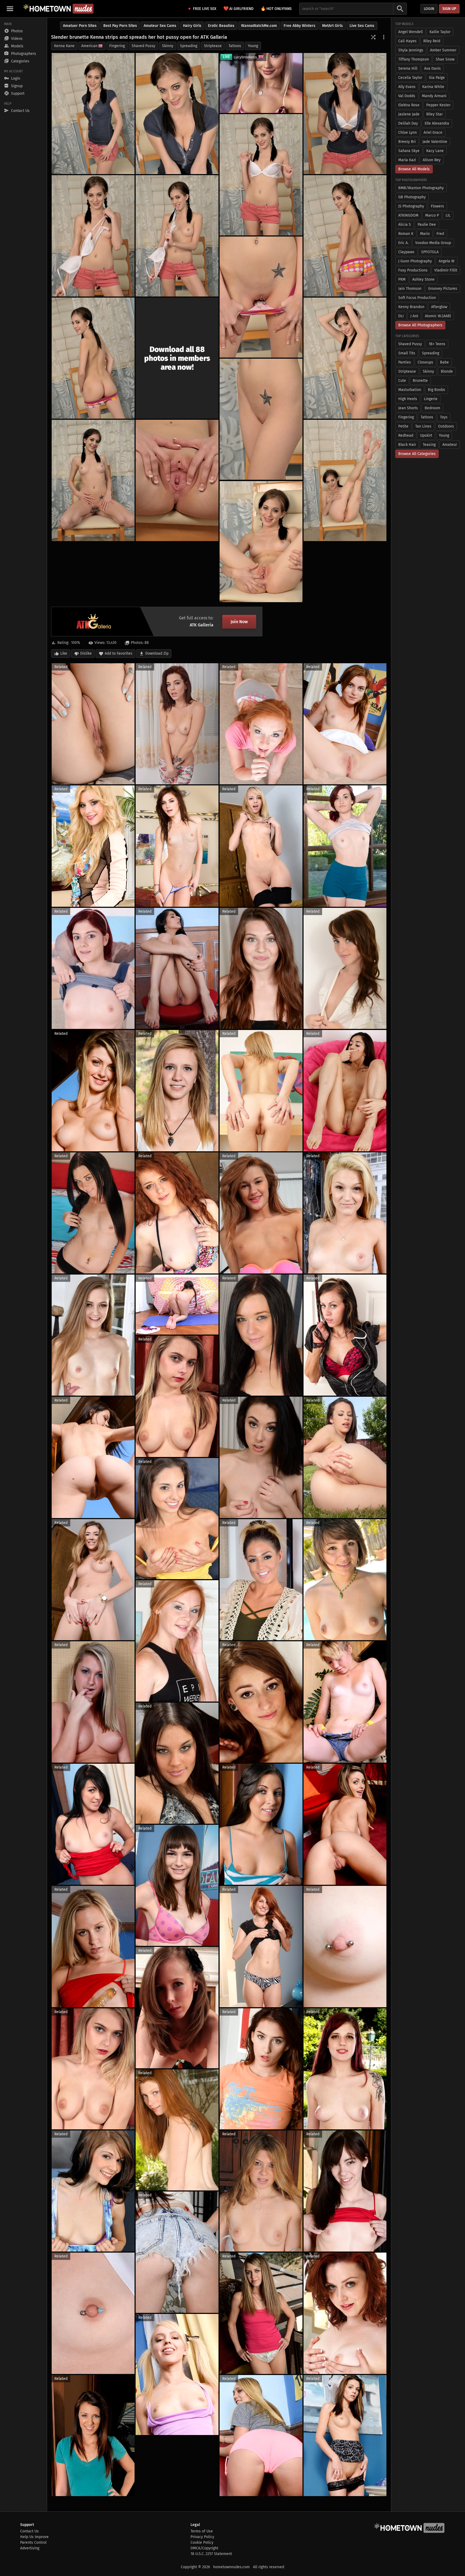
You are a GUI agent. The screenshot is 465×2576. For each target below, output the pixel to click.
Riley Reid (432, 41)
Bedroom (432, 408)
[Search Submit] (400, 9)
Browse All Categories (417, 454)
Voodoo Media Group (433, 243)
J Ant (414, 316)
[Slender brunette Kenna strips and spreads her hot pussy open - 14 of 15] (345, 480)
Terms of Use (202, 2531)
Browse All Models (414, 169)
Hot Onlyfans (276, 8)
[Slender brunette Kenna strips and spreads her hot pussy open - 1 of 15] (93, 114)
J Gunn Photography (415, 261)
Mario (425, 234)
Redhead (406, 435)
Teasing (429, 445)
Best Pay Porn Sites (120, 26)
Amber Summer (443, 50)
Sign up (449, 9)
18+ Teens (437, 344)
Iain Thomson (410, 289)
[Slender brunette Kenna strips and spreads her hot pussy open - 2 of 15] (177, 114)
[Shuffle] (373, 37)
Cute (402, 381)
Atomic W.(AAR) (438, 316)
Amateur (450, 445)
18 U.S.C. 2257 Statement (211, 2554)
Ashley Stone (423, 279)
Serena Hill (408, 68)
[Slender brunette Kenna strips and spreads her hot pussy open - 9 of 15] (93, 358)
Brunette (420, 381)
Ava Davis (432, 68)
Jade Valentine (435, 142)
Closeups (425, 362)
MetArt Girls (332, 26)
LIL (448, 215)
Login (429, 9)
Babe (444, 362)
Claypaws (406, 252)
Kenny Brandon (411, 307)
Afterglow (439, 307)
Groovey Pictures (443, 289)
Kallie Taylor (440, 32)
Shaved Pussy (143, 46)
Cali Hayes (407, 41)
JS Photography (411, 206)
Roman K (406, 234)
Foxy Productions (413, 270)
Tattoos (235, 46)
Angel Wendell (411, 32)
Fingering (117, 46)
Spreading (189, 46)
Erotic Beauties (221, 26)
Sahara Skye (409, 151)
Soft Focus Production (417, 298)
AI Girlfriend (238, 8)
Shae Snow (445, 59)
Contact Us (29, 2531)
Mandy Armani (434, 96)
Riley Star (434, 114)
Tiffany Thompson (414, 59)
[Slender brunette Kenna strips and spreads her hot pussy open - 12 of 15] (93, 480)
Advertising (30, 2548)
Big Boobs (436, 390)
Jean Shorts (408, 408)
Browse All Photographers (420, 325)
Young (253, 46)
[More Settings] (384, 37)
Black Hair (407, 445)
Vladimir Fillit (446, 270)
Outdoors (446, 426)
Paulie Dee (427, 225)
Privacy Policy (202, 2537)
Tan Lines (423, 426)
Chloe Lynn (408, 133)
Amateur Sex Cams (160, 26)
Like (64, 653)
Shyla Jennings (411, 50)
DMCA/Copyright (204, 2548)
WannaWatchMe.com (259, 26)
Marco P (432, 215)
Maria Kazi (407, 160)
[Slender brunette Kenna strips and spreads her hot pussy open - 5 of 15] (93, 236)
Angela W (447, 261)
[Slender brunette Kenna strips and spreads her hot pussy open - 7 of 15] (345, 236)
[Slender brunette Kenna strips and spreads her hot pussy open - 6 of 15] (177, 236)
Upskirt (426, 435)
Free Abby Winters (300, 26)
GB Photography (412, 197)
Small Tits (407, 353)
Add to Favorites (119, 653)
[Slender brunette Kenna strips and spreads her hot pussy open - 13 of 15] (177, 480)
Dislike (86, 653)
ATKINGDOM (408, 215)
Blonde (447, 371)
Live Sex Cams (362, 26)
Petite (403, 426)
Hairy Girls (192, 26)
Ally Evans (407, 87)
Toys (444, 417)
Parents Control (33, 2543)
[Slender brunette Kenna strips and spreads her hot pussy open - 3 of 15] (345, 114)
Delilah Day (408, 123)
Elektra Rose (409, 105)
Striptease (213, 46)
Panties (405, 362)
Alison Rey (432, 160)
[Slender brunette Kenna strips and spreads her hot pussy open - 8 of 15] (261, 297)
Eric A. (403, 243)
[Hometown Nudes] (58, 9)
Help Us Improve (34, 2537)
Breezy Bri (407, 142)
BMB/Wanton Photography (421, 188)
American (89, 46)
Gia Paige (437, 78)
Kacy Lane (435, 151)
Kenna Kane (64, 46)
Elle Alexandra (437, 123)
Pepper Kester (438, 105)
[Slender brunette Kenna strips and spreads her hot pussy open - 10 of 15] (345, 358)
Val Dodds (407, 96)
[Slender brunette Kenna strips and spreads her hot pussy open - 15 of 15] (261, 542)
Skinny (168, 46)
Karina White (433, 87)
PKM (402, 279)
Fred (440, 234)
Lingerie (431, 399)
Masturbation (410, 390)
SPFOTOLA (430, 252)
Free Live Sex (205, 9)
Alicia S (405, 225)
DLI (401, 316)
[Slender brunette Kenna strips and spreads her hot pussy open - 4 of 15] (261, 175)
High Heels (408, 399)
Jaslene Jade (409, 114)
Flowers (437, 206)
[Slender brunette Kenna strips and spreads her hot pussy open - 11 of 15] (261, 419)
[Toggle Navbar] (10, 9)
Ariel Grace (433, 133)
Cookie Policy (202, 2543)
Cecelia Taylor (410, 78)
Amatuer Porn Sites (80, 26)
